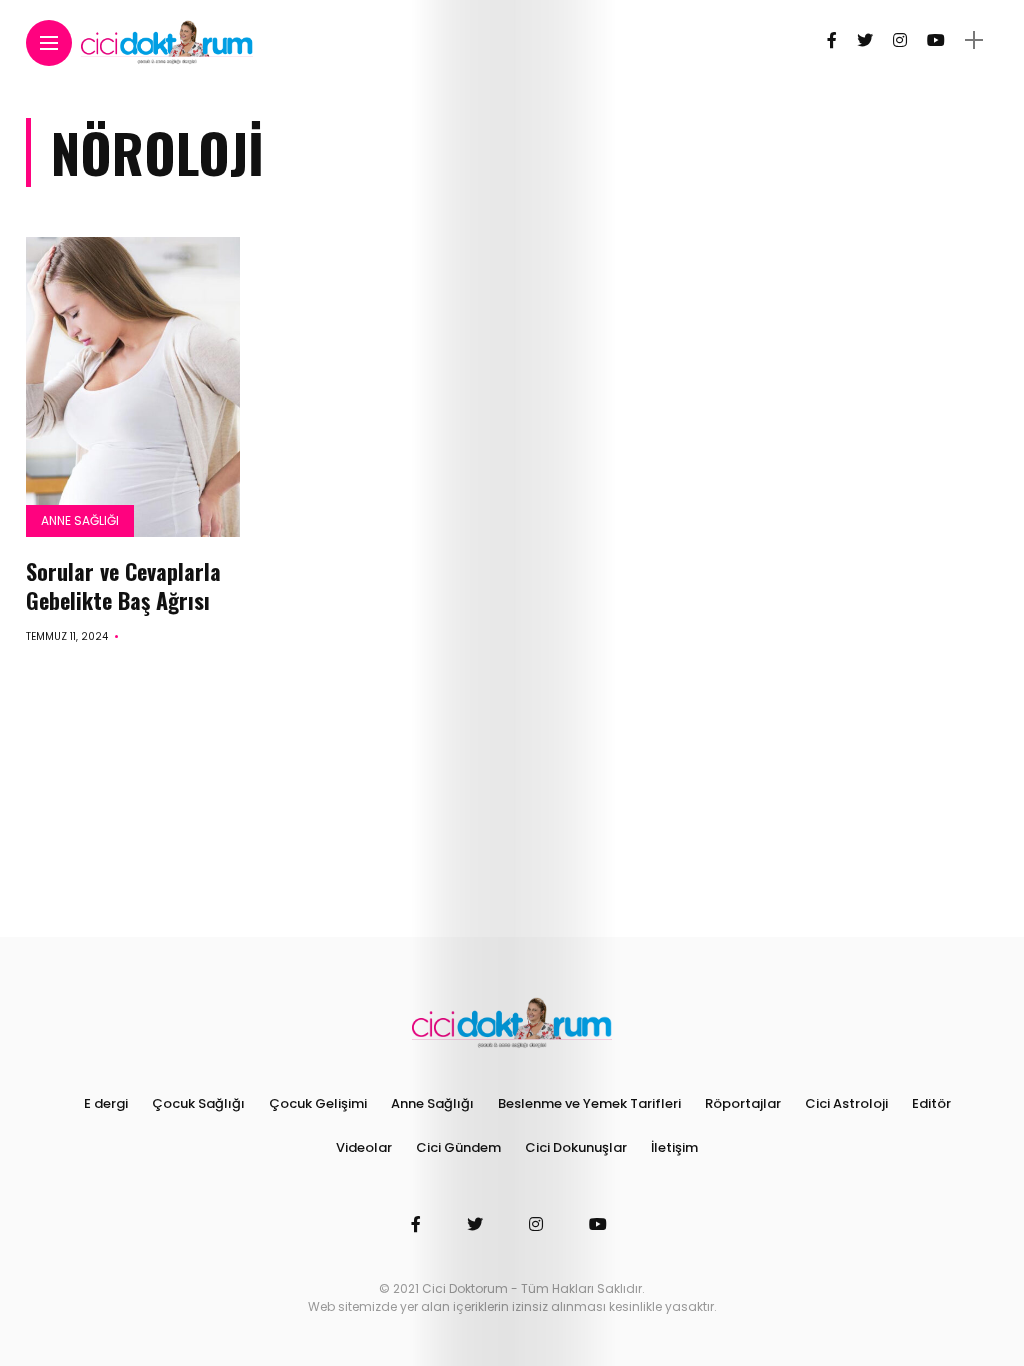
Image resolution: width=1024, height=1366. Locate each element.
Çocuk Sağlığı (198, 1103)
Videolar (364, 1147)
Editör (931, 1103)
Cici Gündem (458, 1147)
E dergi (106, 1103)
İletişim (674, 1147)
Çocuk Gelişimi (318, 1103)
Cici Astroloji (846, 1103)
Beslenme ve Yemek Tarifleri (589, 1103)
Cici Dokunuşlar (576, 1147)
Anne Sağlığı (80, 520)
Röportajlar (743, 1103)
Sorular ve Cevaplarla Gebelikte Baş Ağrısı (123, 585)
